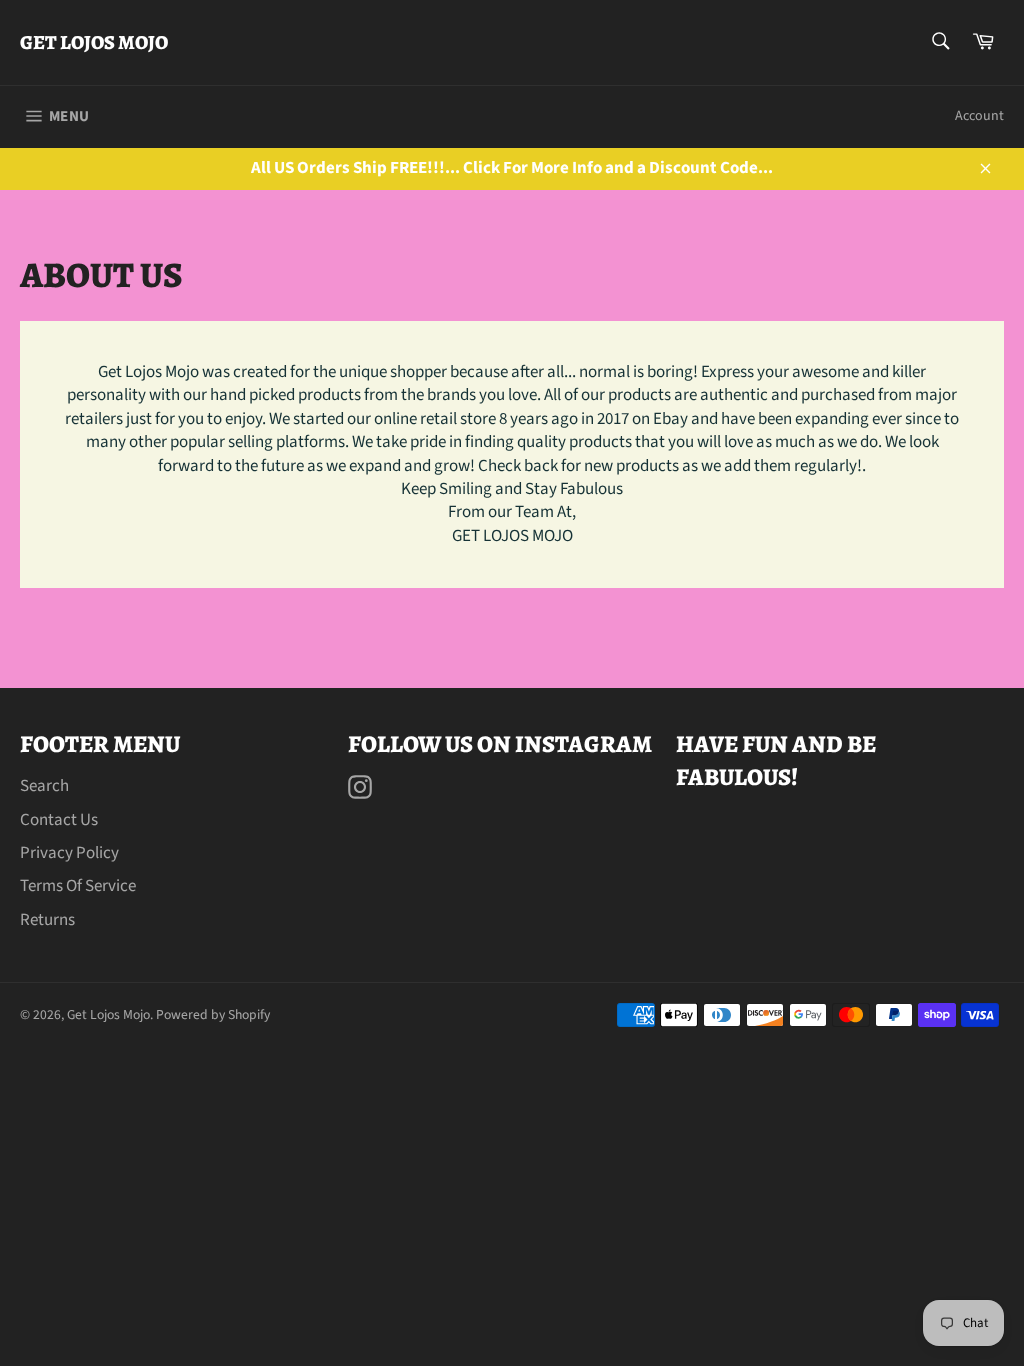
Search (44, 786)
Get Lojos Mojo (94, 42)
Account (979, 116)
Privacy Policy (69, 853)
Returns (47, 920)
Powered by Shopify (213, 1014)
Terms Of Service (78, 886)
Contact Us (59, 820)
